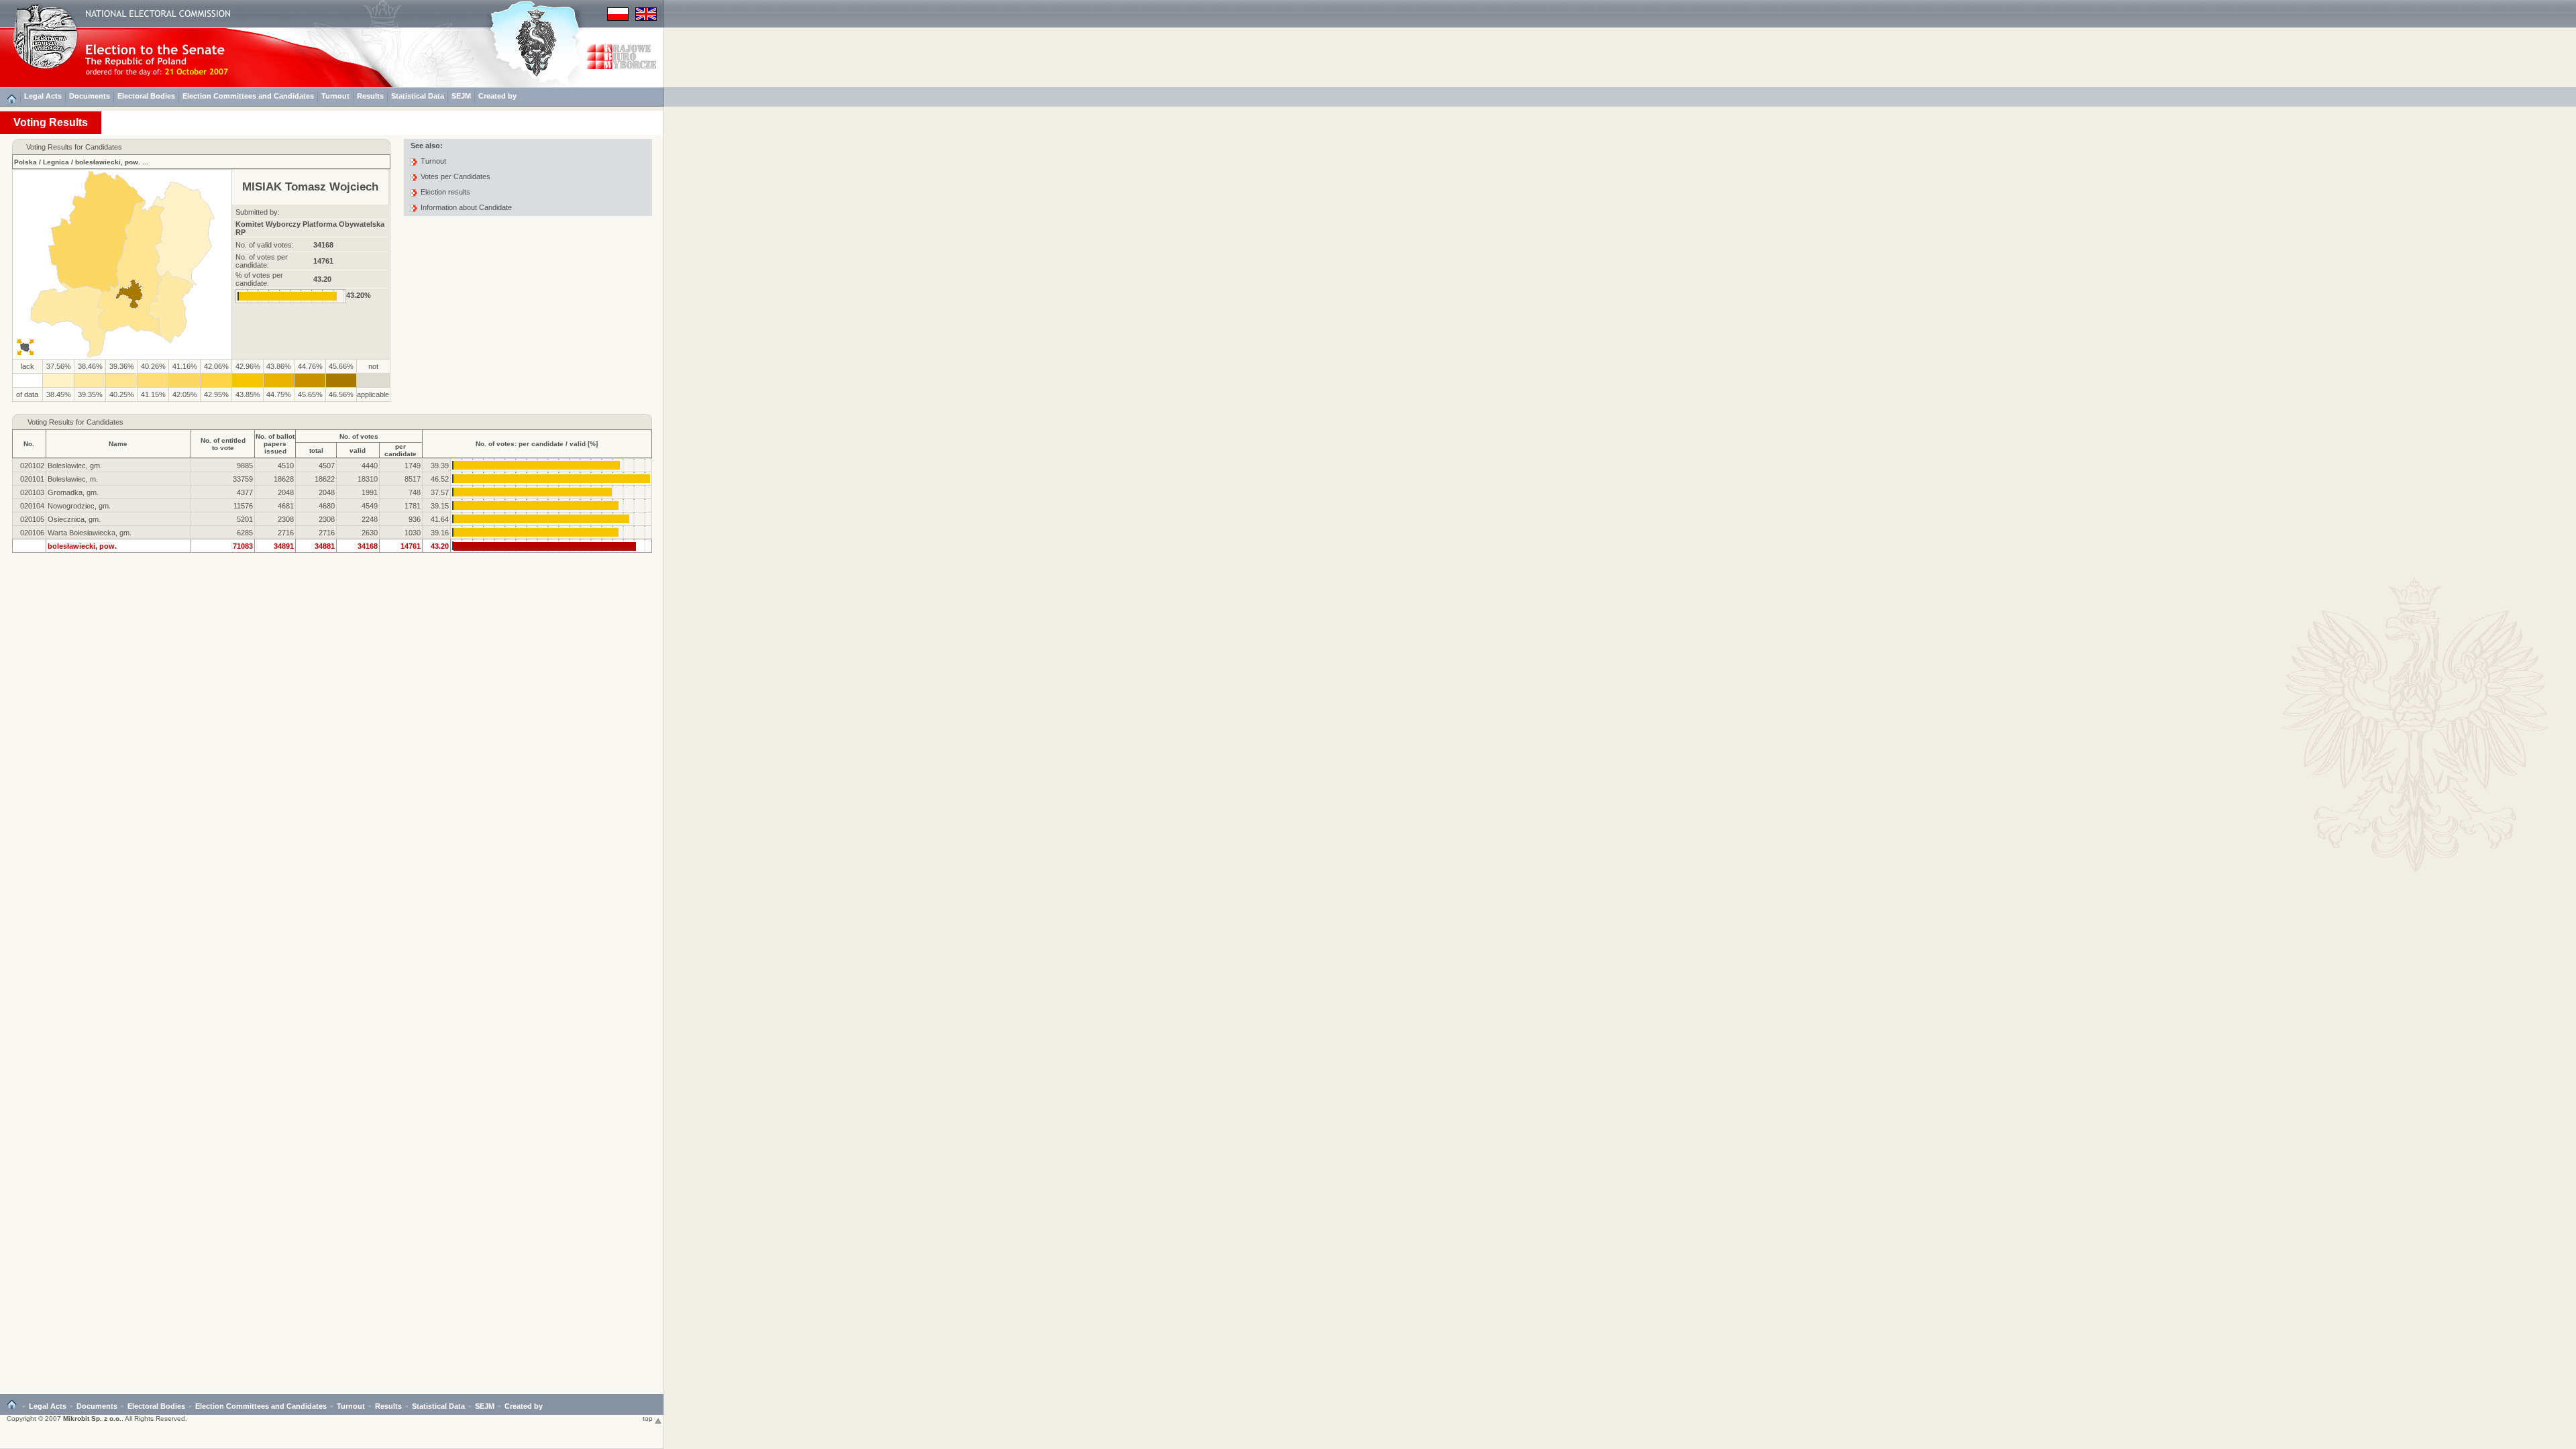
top (649, 1418)
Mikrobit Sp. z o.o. (92, 1418)
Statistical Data (418, 96)
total (316, 450)
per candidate (400, 450)
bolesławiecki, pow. (108, 162)
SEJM (461, 96)
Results (370, 96)
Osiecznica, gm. (74, 519)
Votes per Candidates (455, 176)
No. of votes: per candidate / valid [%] (537, 444)
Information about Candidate (466, 207)
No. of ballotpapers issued (275, 444)
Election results (445, 192)
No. (29, 444)
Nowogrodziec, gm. (79, 506)
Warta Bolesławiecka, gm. (90, 533)
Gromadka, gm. (73, 492)
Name (118, 444)
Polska (25, 162)
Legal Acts (43, 96)
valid (358, 450)
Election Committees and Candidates (248, 96)
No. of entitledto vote (223, 444)
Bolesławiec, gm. (75, 466)
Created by (497, 96)
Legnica (56, 162)
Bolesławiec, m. (73, 479)
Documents (90, 96)
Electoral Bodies (146, 96)
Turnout (335, 96)
